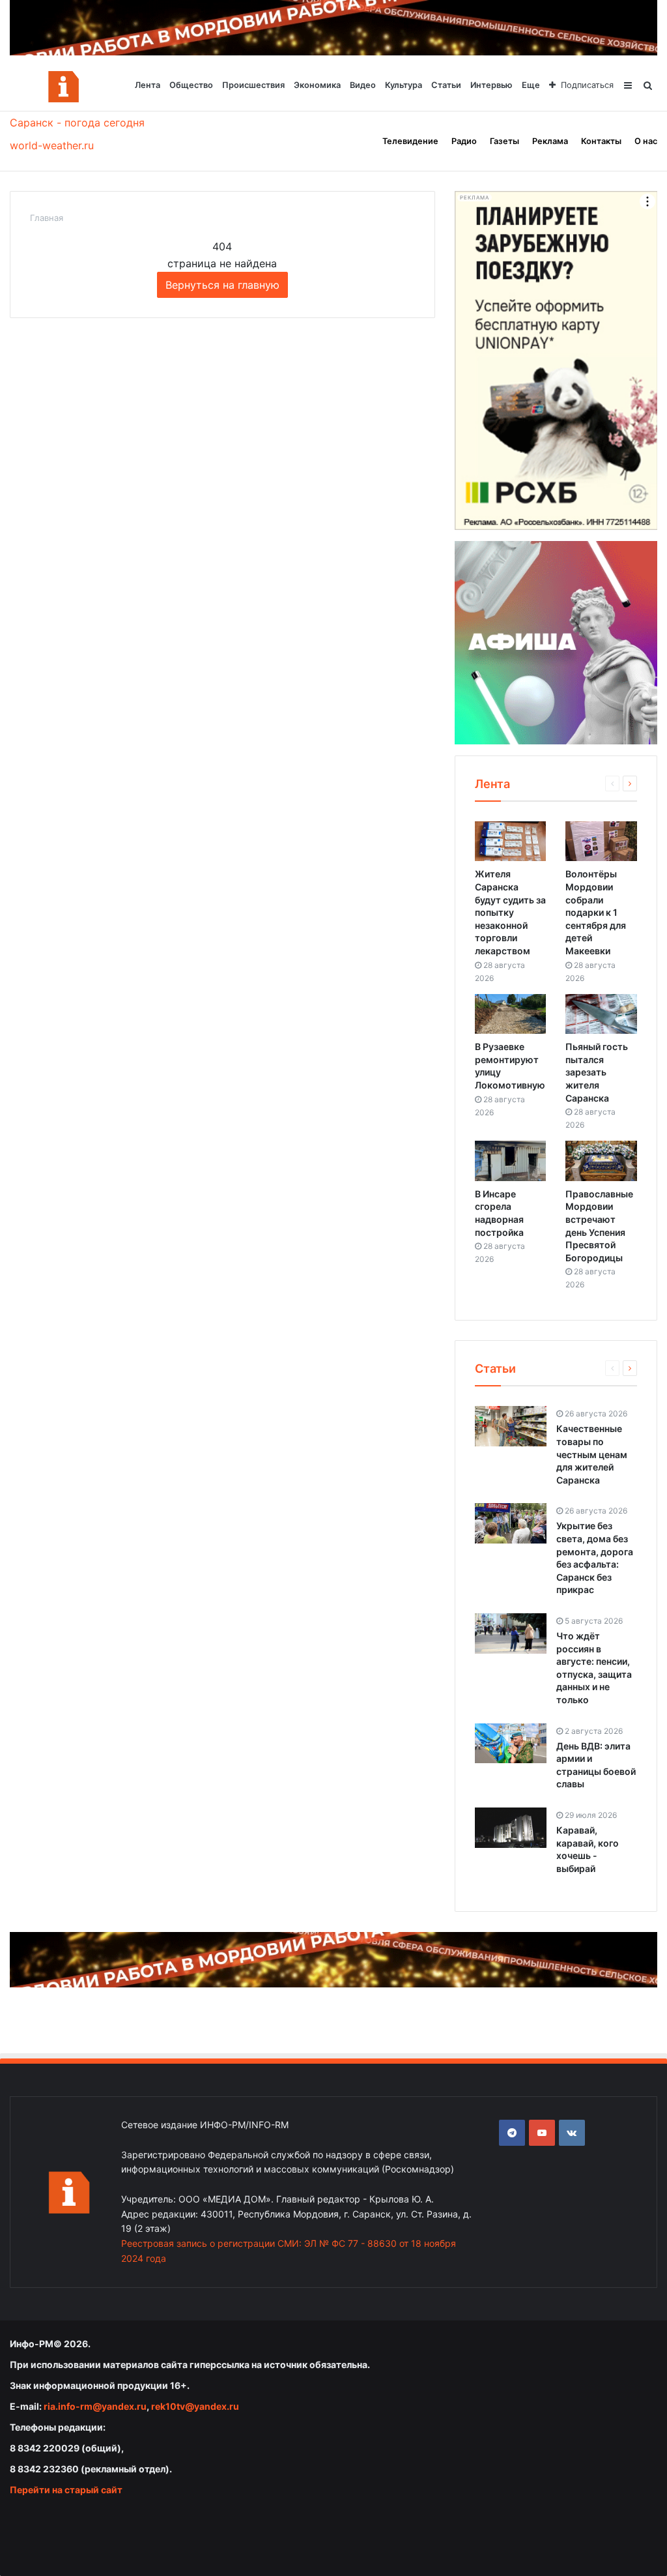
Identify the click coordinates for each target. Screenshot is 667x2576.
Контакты (601, 141)
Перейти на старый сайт (66, 2490)
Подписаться (587, 85)
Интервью (491, 85)
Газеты (504, 141)
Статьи (446, 85)
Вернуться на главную (222, 285)
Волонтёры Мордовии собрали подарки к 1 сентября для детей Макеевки (596, 912)
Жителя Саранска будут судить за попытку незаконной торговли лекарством (510, 912)
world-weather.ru (52, 145)
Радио (464, 141)
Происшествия (253, 85)
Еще (531, 85)
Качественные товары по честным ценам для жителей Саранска (592, 1454)
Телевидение (410, 141)
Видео (363, 85)
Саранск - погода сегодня (77, 123)
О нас (646, 141)
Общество (191, 85)
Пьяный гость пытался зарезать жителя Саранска (597, 1072)
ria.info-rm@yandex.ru (95, 2406)
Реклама (550, 141)
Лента (148, 85)
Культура (404, 85)
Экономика (317, 85)
